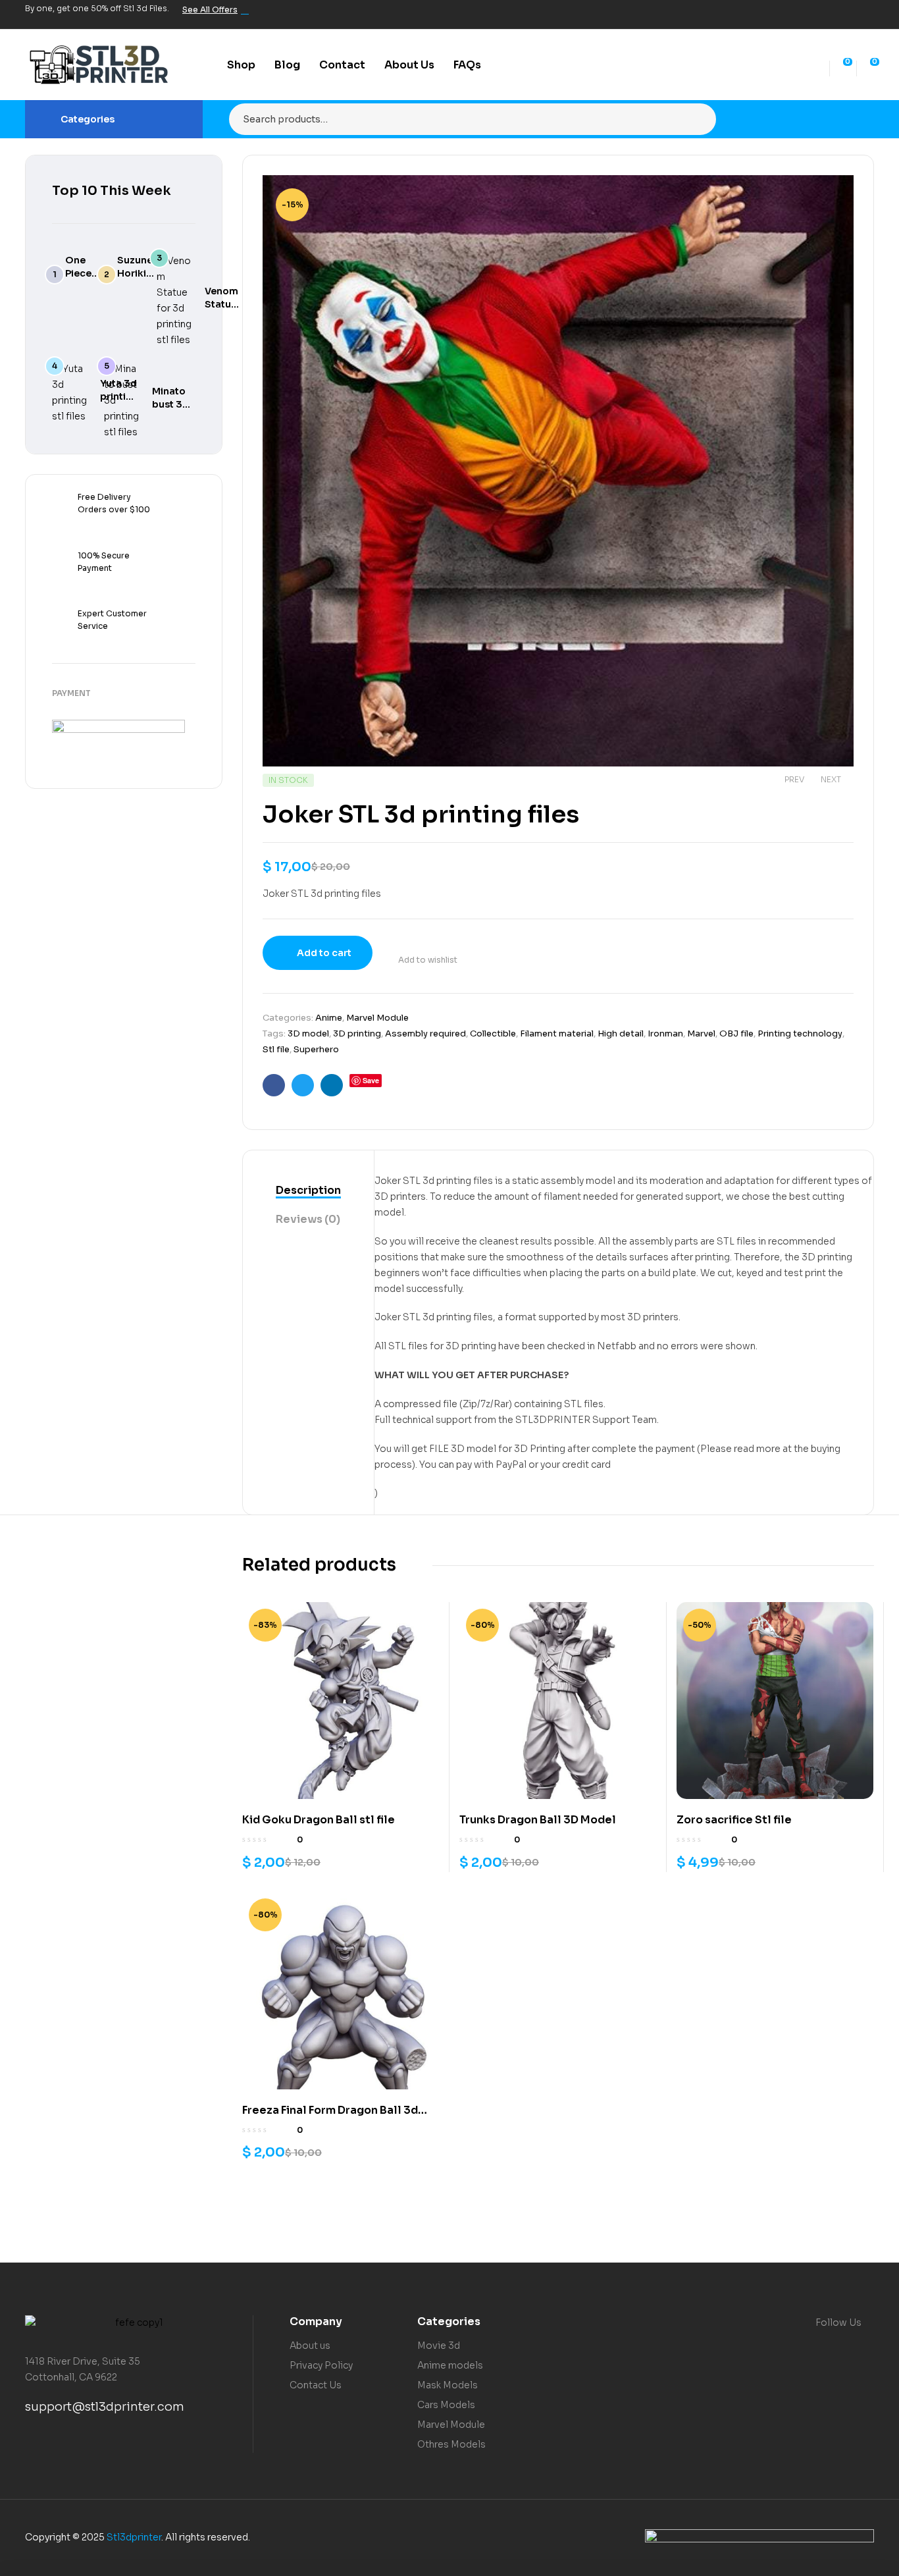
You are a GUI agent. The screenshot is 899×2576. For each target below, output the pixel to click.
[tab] (308, 1191)
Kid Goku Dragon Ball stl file (319, 1820)
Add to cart (324, 953)
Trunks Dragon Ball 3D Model (538, 1820)
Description (308, 1190)
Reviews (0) (308, 1219)
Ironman (665, 1033)
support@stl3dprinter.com (105, 2407)
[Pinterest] (866, 14)
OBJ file (736, 1033)
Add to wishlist (428, 960)
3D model (308, 1033)
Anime (329, 1018)
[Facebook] (799, 14)
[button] (831, 195)
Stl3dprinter (134, 2537)
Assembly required (425, 1033)
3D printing (357, 1033)
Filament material (557, 1033)
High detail (621, 1033)
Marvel (701, 1033)
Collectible (493, 1033)
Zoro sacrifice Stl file (734, 1820)
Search (698, 119)
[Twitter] (821, 14)
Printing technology (800, 1033)
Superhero (316, 1049)
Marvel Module (377, 1018)
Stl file (276, 1049)
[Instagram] (844, 14)
